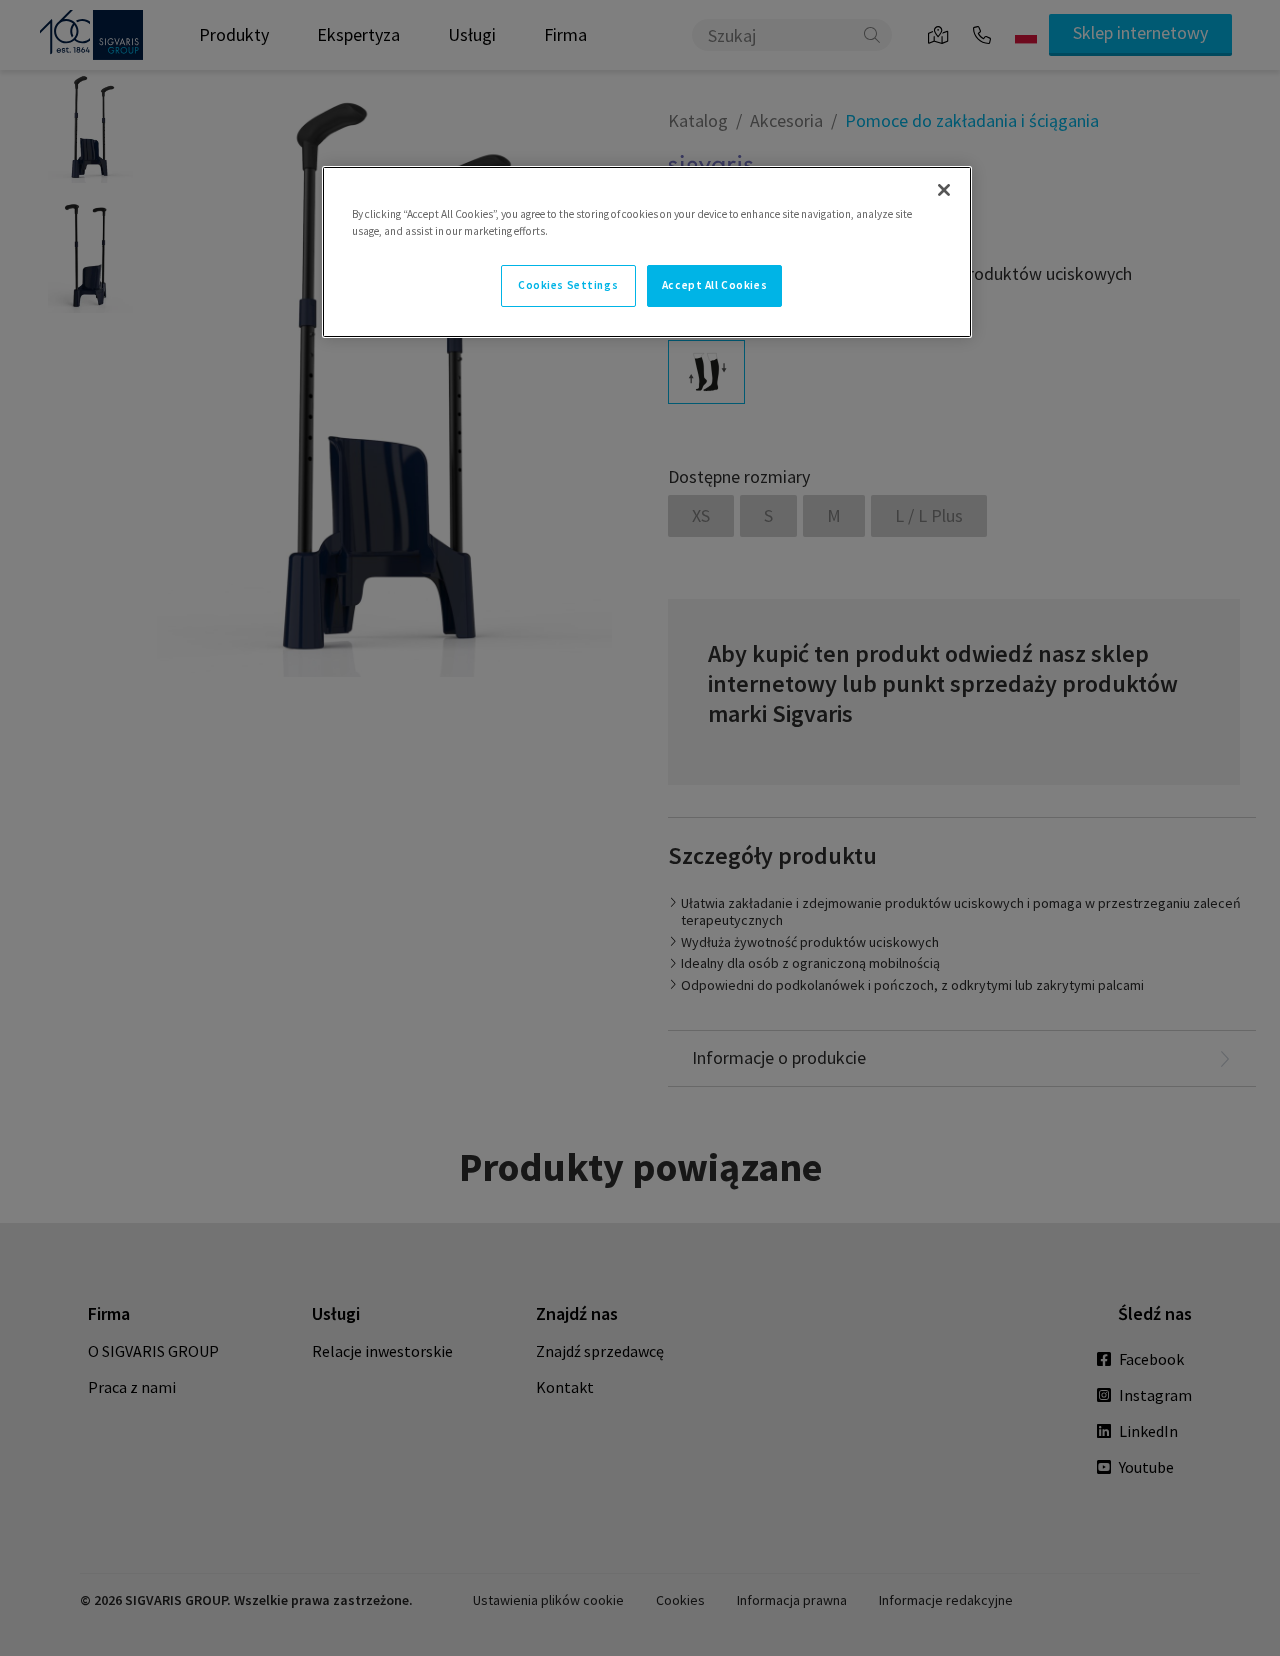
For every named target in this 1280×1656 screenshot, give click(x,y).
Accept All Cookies (714, 285)
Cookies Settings (568, 285)
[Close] (944, 190)
